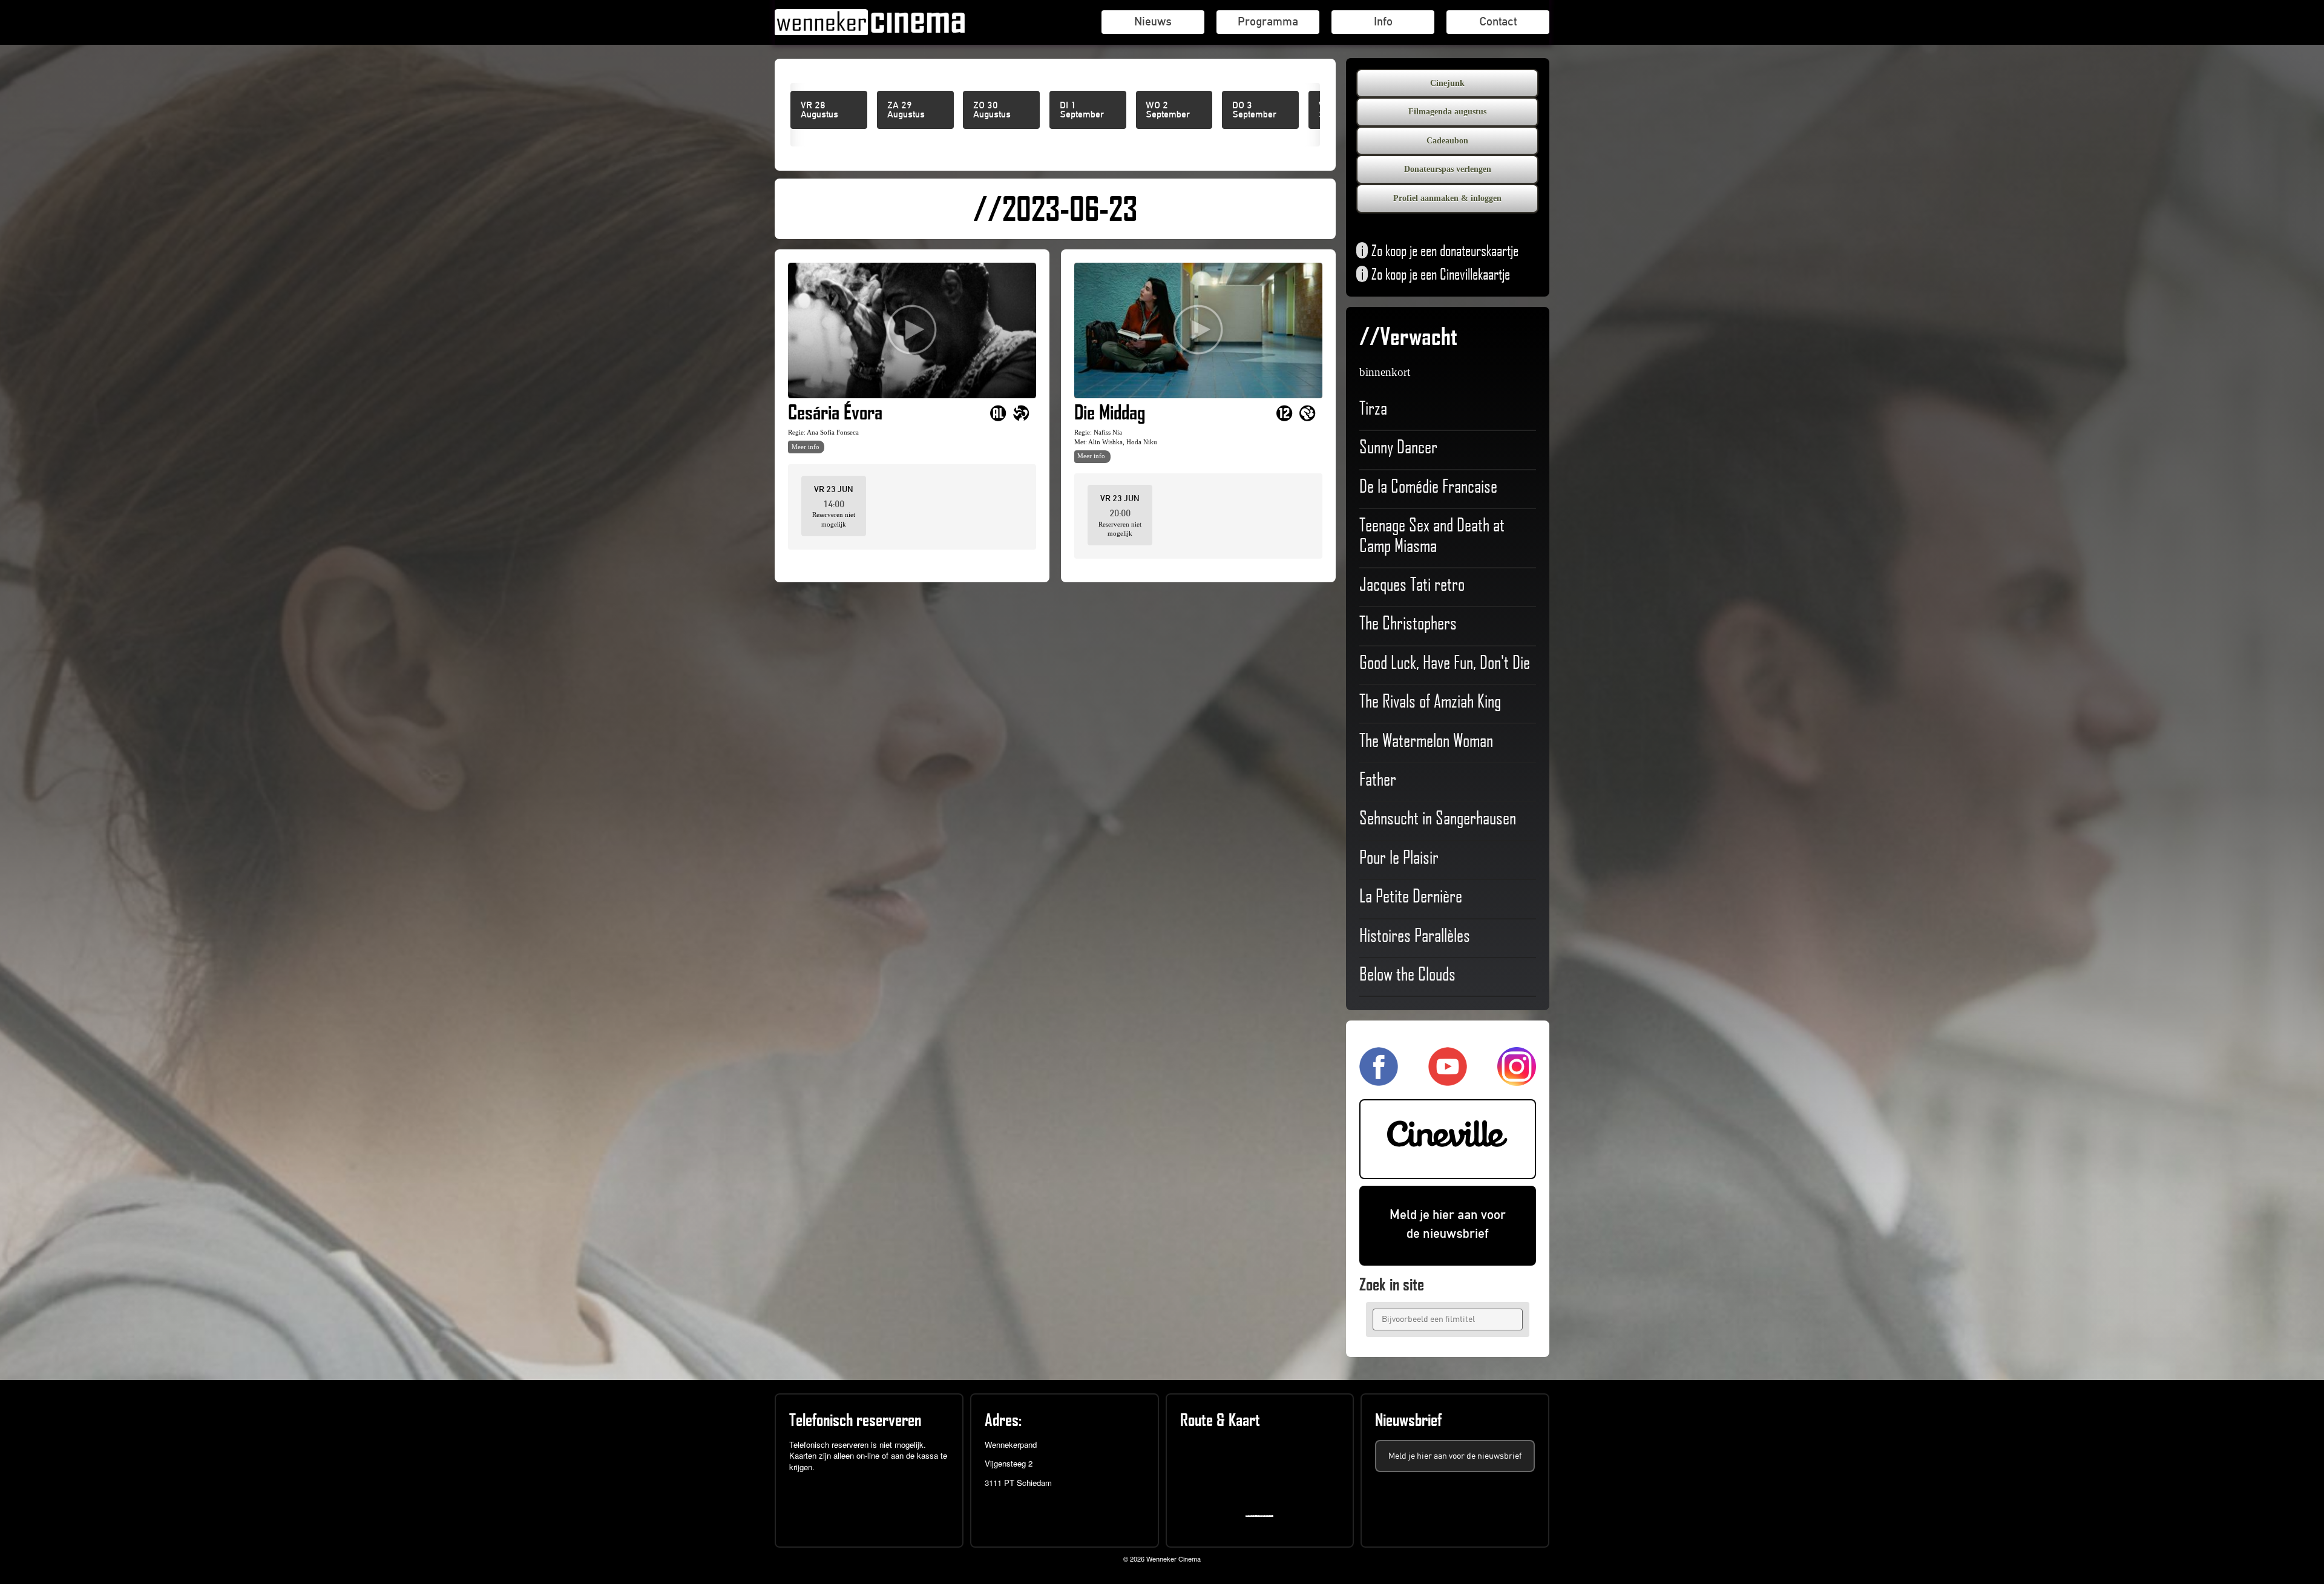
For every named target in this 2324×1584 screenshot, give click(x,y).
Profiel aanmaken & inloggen (1447, 198)
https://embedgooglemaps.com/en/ (1262, 1516)
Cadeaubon (1447, 141)
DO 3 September (1254, 110)
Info (1383, 21)
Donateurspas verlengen (1448, 169)
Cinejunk (1447, 83)
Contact (1498, 21)
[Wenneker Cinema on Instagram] (1517, 1080)
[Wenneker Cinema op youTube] (1448, 1080)
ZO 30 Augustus (992, 110)
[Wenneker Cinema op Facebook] (1379, 1080)
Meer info (806, 447)
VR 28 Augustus (819, 110)
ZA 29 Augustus (906, 110)
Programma (1268, 21)
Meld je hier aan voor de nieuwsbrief (1448, 1224)
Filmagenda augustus (1447, 112)
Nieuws (1153, 21)
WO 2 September (1168, 110)
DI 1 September (1082, 110)
